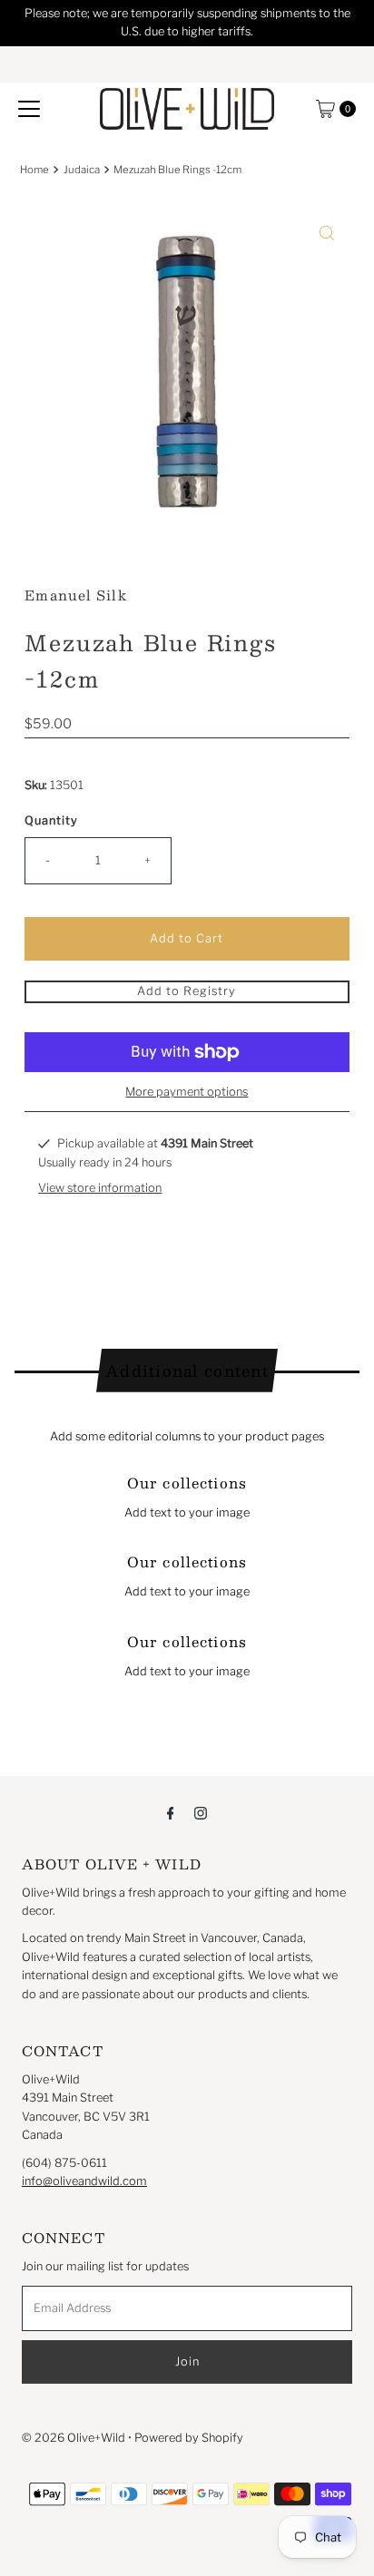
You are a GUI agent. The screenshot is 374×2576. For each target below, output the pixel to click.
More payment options (187, 1092)
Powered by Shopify (189, 2438)
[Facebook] (171, 1812)
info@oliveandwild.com (84, 2181)
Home (34, 170)
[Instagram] (201, 1812)
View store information (100, 1188)
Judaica (82, 170)
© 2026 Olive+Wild (74, 2438)
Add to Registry (187, 991)
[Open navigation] (29, 109)
